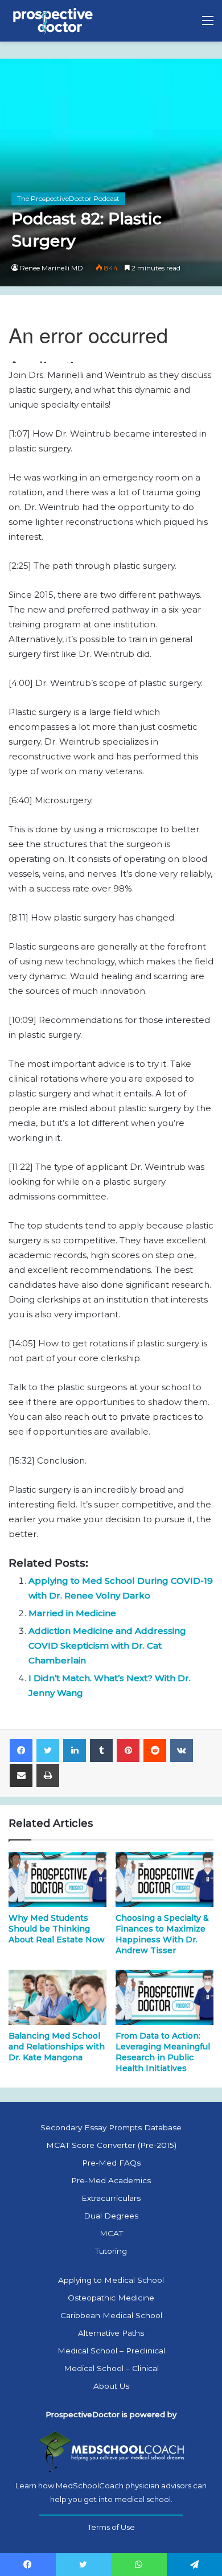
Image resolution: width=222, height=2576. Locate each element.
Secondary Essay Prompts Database (111, 2127)
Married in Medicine (72, 1613)
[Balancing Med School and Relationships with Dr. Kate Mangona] (57, 1997)
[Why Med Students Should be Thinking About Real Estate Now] (57, 1879)
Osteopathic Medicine (111, 2298)
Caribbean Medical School (111, 2315)
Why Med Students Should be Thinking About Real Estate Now (57, 1929)
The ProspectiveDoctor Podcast (68, 198)
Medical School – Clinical (111, 2368)
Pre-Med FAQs (111, 2163)
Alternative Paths (111, 2333)
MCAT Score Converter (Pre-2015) (111, 2145)
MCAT (111, 2233)
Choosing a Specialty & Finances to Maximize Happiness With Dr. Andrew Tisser (162, 1934)
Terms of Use (111, 2527)
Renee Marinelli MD (52, 268)
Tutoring (111, 2251)
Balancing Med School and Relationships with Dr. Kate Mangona (57, 2047)
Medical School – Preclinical (111, 2351)
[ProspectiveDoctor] (54, 21)
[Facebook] (21, 1751)
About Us (111, 2386)
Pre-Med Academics (111, 2180)
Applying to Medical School (111, 2280)
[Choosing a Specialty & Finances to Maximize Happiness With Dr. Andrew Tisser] (165, 1879)
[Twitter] (48, 1751)
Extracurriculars (111, 2198)
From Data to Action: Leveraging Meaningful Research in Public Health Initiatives (163, 2052)
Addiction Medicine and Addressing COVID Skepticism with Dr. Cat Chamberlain (107, 1646)
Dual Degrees (111, 2216)
